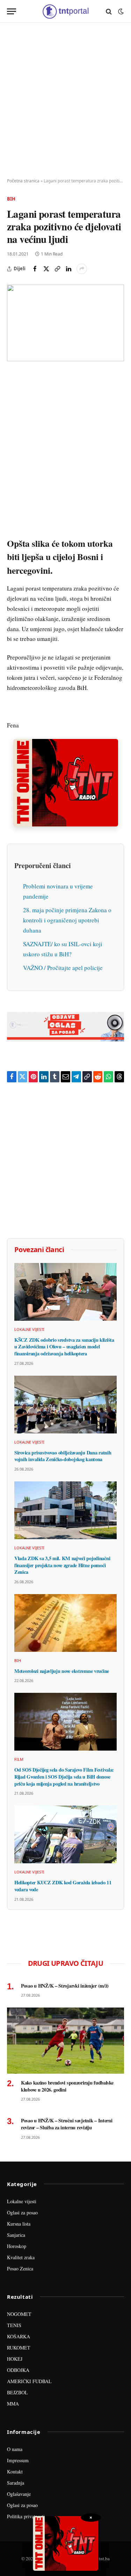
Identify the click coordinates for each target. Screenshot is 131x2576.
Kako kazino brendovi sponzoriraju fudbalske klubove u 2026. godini (67, 2086)
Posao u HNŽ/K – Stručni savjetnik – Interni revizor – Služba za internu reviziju (67, 2124)
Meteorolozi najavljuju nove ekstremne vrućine (62, 1671)
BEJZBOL (17, 2392)
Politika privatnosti (26, 2516)
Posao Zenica (20, 2268)
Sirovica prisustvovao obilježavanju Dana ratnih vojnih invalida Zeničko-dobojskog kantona (63, 1456)
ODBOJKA (18, 2370)
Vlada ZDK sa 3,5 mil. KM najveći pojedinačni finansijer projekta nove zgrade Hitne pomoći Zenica (62, 1565)
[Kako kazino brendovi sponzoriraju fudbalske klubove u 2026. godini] (65, 2040)
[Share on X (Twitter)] (46, 269)
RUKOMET (19, 2348)
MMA (13, 2404)
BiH (11, 199)
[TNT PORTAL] (65, 11)
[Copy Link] (57, 269)
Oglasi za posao (22, 2212)
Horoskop (17, 2246)
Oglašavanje (19, 2494)
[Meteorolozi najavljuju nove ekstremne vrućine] (65, 1623)
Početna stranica (23, 181)
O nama (15, 2449)
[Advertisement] (65, 101)
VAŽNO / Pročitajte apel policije (63, 968)
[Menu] (12, 11)
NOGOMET (19, 2314)
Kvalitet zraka (21, 2257)
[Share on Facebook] (35, 269)
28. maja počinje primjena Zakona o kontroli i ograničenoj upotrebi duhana (67, 920)
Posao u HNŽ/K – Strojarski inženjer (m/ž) (65, 1986)
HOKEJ (15, 2359)
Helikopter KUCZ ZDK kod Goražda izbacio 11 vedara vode (63, 1886)
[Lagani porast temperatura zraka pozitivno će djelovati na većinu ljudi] (65, 323)
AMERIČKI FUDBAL (29, 2381)
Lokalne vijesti (22, 2201)
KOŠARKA (19, 2336)
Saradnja (16, 2483)
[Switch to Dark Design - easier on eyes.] (120, 12)
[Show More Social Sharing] (82, 269)
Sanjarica (16, 2235)
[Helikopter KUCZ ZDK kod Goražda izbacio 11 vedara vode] (65, 1834)
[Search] (109, 11)
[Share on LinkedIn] (68, 269)
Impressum (18, 2460)
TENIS (14, 2325)
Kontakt (15, 2472)
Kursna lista (19, 2224)
